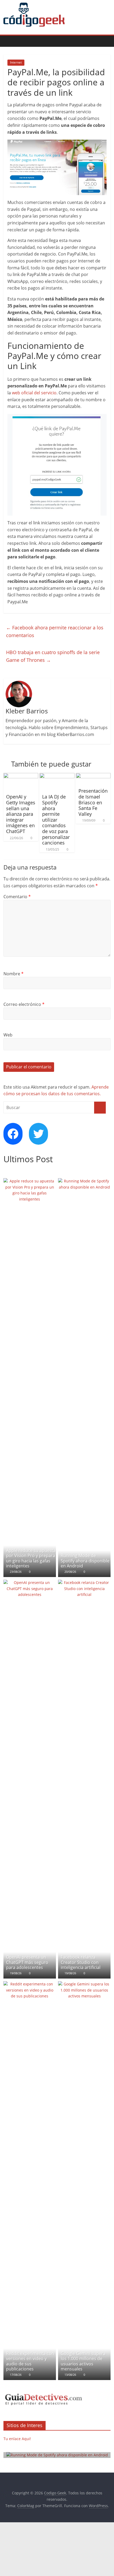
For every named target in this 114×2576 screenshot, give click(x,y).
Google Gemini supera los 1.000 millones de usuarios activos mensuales (83, 2361)
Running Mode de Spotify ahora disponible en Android (85, 1561)
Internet (16, 62)
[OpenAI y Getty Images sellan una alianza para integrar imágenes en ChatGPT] (21, 776)
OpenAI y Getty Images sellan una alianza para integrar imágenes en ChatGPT (21, 814)
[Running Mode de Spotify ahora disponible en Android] (84, 1181)
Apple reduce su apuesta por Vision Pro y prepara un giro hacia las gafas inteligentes (31, 1558)
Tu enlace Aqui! (17, 2439)
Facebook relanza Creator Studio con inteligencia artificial (81, 1962)
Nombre (14, 974)
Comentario (17, 897)
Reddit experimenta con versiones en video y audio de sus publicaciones (30, 2361)
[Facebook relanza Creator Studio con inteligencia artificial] (84, 1582)
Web (8, 1035)
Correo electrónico (24, 1004)
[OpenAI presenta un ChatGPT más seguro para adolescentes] (30, 1582)
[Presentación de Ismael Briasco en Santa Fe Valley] (93, 776)
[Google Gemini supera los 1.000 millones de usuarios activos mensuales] (84, 1984)
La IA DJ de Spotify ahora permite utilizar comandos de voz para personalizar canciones (56, 820)
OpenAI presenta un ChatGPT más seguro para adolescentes (27, 1962)
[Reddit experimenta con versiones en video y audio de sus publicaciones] (30, 1984)
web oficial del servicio (34, 393)
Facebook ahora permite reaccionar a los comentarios (55, 631)
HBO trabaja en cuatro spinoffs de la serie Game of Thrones (53, 656)
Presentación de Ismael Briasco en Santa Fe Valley (93, 802)
